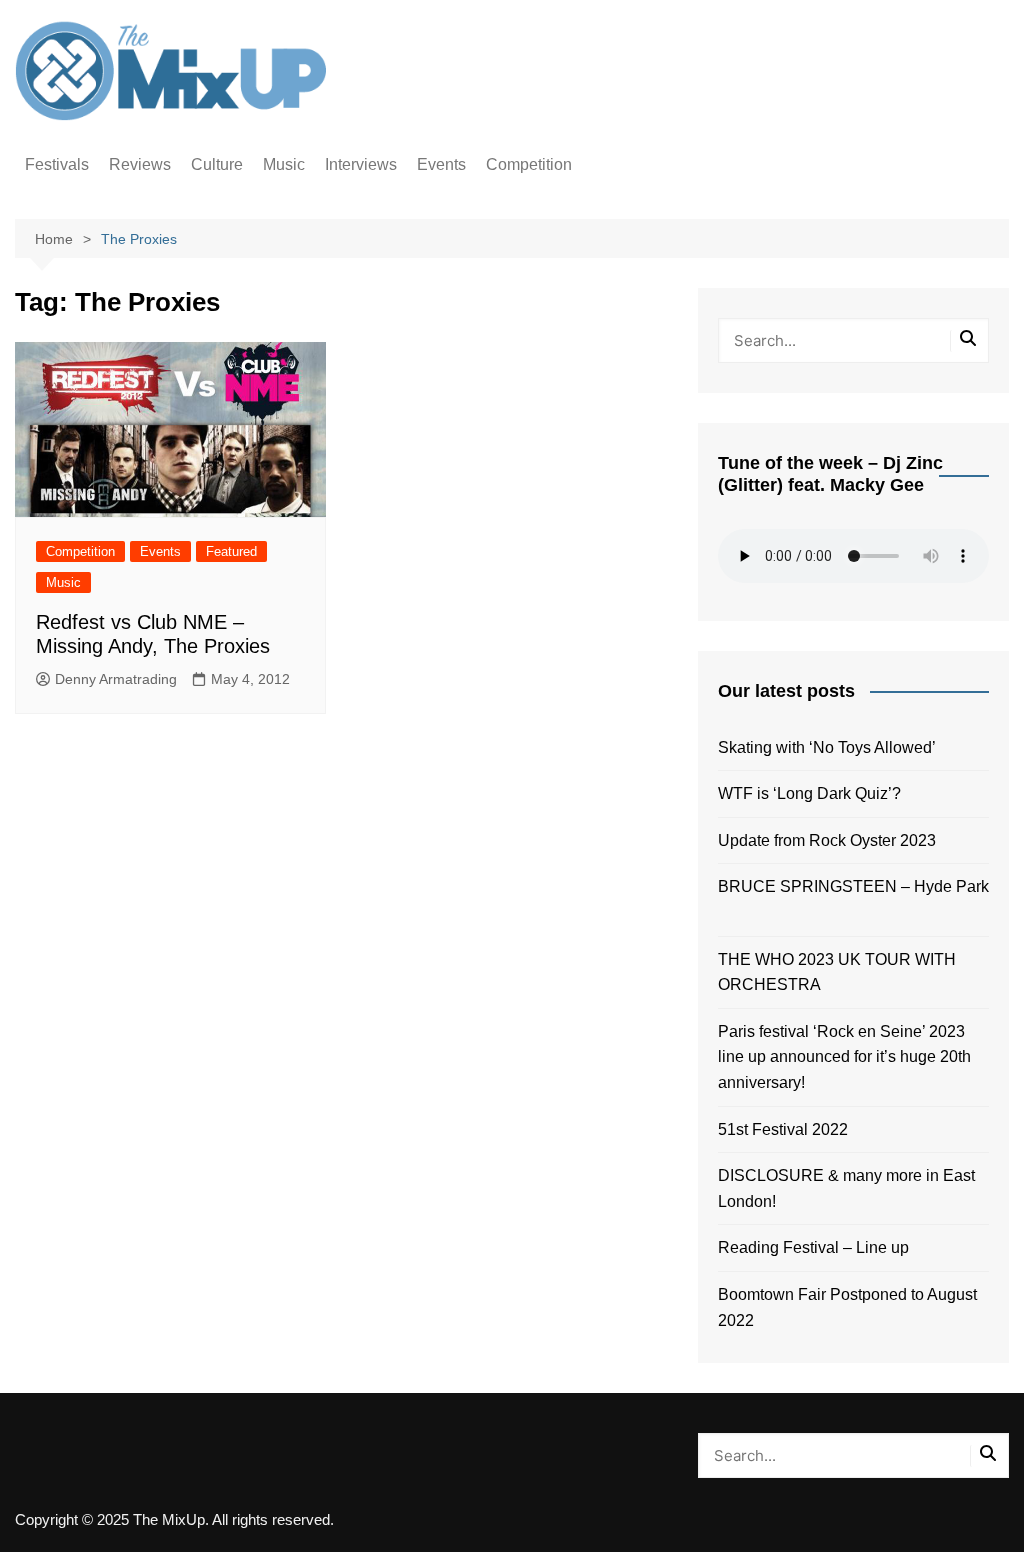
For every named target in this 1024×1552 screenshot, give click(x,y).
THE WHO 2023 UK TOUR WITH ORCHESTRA (837, 972)
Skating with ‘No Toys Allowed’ (827, 747)
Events (441, 164)
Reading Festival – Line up (813, 1247)
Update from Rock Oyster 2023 (827, 840)
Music (284, 164)
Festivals (57, 164)
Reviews (140, 164)
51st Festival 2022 (783, 1129)
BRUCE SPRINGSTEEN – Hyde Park (853, 899)
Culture (217, 164)
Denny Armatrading (116, 679)
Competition (529, 164)
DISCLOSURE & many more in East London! (846, 1188)
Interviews (361, 164)
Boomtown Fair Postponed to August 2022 (847, 1307)
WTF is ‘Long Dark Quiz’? (809, 793)
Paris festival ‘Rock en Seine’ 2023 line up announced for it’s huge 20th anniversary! (844, 1057)
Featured (231, 551)
